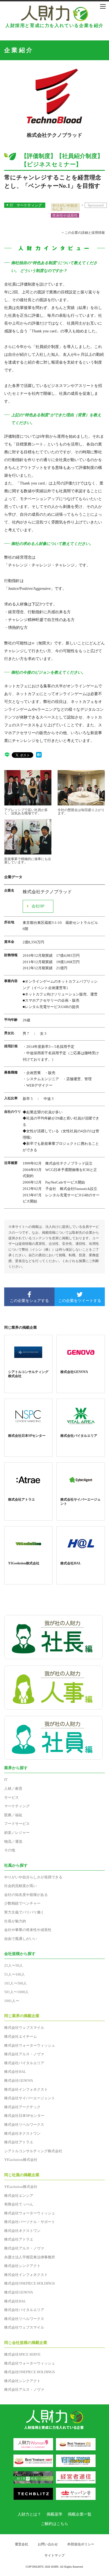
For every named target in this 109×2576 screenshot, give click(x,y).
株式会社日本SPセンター (24, 2116)
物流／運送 (13, 1841)
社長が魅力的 (15, 1921)
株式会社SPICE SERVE (22, 2354)
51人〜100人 (15, 1974)
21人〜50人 (14, 1965)
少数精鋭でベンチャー (22, 1903)
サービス (11, 1797)
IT (11, 205)
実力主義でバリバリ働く (24, 1912)
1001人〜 (12, 2001)
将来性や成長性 (65, 216)
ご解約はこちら (54, 2524)
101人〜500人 (16, 1983)
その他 (10, 1850)
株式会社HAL (15, 2072)
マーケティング (29, 205)
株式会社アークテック (22, 2107)
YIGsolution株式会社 (21, 2160)
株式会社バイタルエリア (24, 2063)
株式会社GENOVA (19, 2080)
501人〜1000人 (16, 1992)
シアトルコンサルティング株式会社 (33, 2151)
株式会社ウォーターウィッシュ (30, 2045)
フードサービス (17, 1824)
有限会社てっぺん (19, 2204)
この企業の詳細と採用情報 (85, 233)
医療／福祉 (13, 1815)
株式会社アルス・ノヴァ (24, 2054)
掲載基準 (54, 2514)
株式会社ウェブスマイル (24, 2028)
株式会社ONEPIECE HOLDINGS (29, 2283)
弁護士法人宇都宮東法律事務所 (30, 2257)
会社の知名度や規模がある (26, 1895)
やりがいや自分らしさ (65, 207)
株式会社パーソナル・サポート (30, 2222)
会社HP (38, 906)
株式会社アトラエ (19, 2142)
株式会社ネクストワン (22, 2133)
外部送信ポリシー (81, 2544)
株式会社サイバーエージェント (30, 2098)
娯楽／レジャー (17, 1833)
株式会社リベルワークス (24, 2125)
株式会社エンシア (19, 2196)
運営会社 (22, 2544)
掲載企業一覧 (80, 2514)
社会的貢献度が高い (21, 1886)
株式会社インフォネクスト (26, 2089)
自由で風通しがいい (21, 1939)
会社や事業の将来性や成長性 (28, 1930)
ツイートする (80, 1301)
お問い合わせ (48, 2544)
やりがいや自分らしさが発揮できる (33, 1877)
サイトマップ (54, 2555)
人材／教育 (13, 1789)
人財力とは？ (29, 2514)
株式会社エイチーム (21, 2036)
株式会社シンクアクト (22, 2266)
